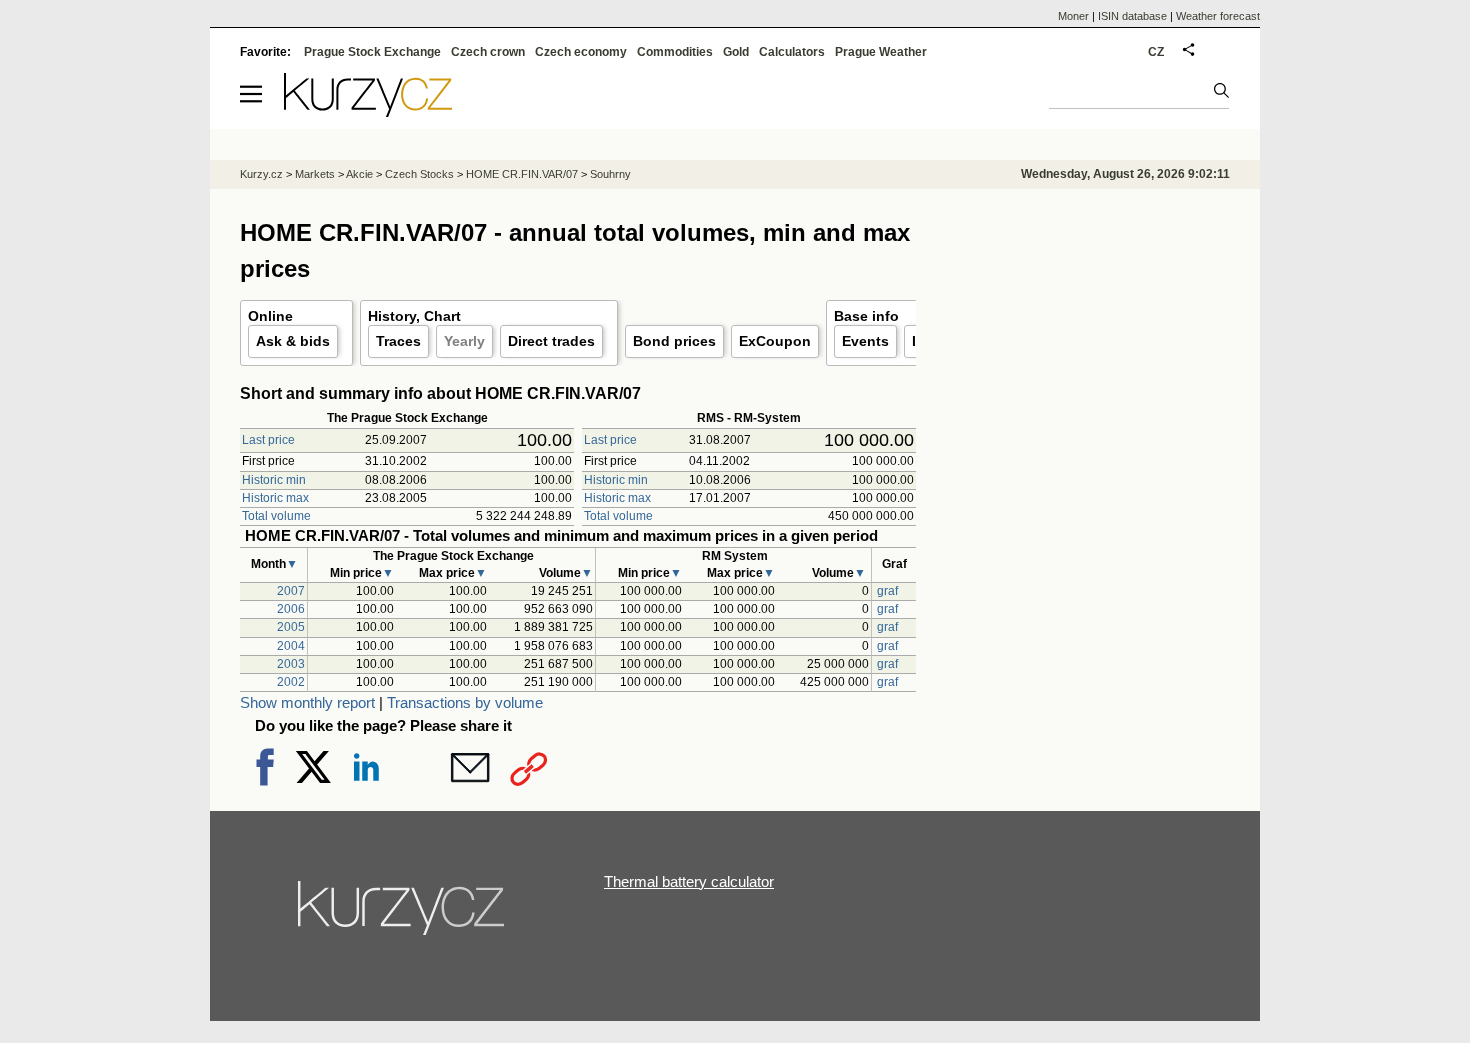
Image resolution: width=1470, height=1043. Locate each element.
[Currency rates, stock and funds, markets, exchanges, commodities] (368, 111)
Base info (866, 316)
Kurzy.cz (261, 174)
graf (887, 591)
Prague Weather (881, 52)
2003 (291, 664)
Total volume (276, 516)
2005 (291, 627)
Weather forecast (1218, 16)
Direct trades (551, 341)
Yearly (464, 341)
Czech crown (488, 52)
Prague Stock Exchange (372, 52)
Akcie (359, 174)
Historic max (275, 498)
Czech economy (581, 52)
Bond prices (674, 341)
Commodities (675, 52)
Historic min (274, 480)
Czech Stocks (419, 174)
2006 (291, 609)
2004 (291, 646)
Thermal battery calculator (689, 881)
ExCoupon (775, 341)
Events (865, 341)
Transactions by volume (465, 702)
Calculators (792, 52)
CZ (1156, 52)
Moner (1073, 16)
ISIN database (1132, 16)
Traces (398, 341)
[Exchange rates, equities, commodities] (403, 916)
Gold (736, 52)
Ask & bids (293, 341)
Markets (315, 174)
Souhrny (610, 174)
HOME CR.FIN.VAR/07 (522, 174)
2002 (291, 682)
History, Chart (414, 316)
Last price (268, 440)
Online (270, 316)
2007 (291, 591)
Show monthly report (307, 702)
